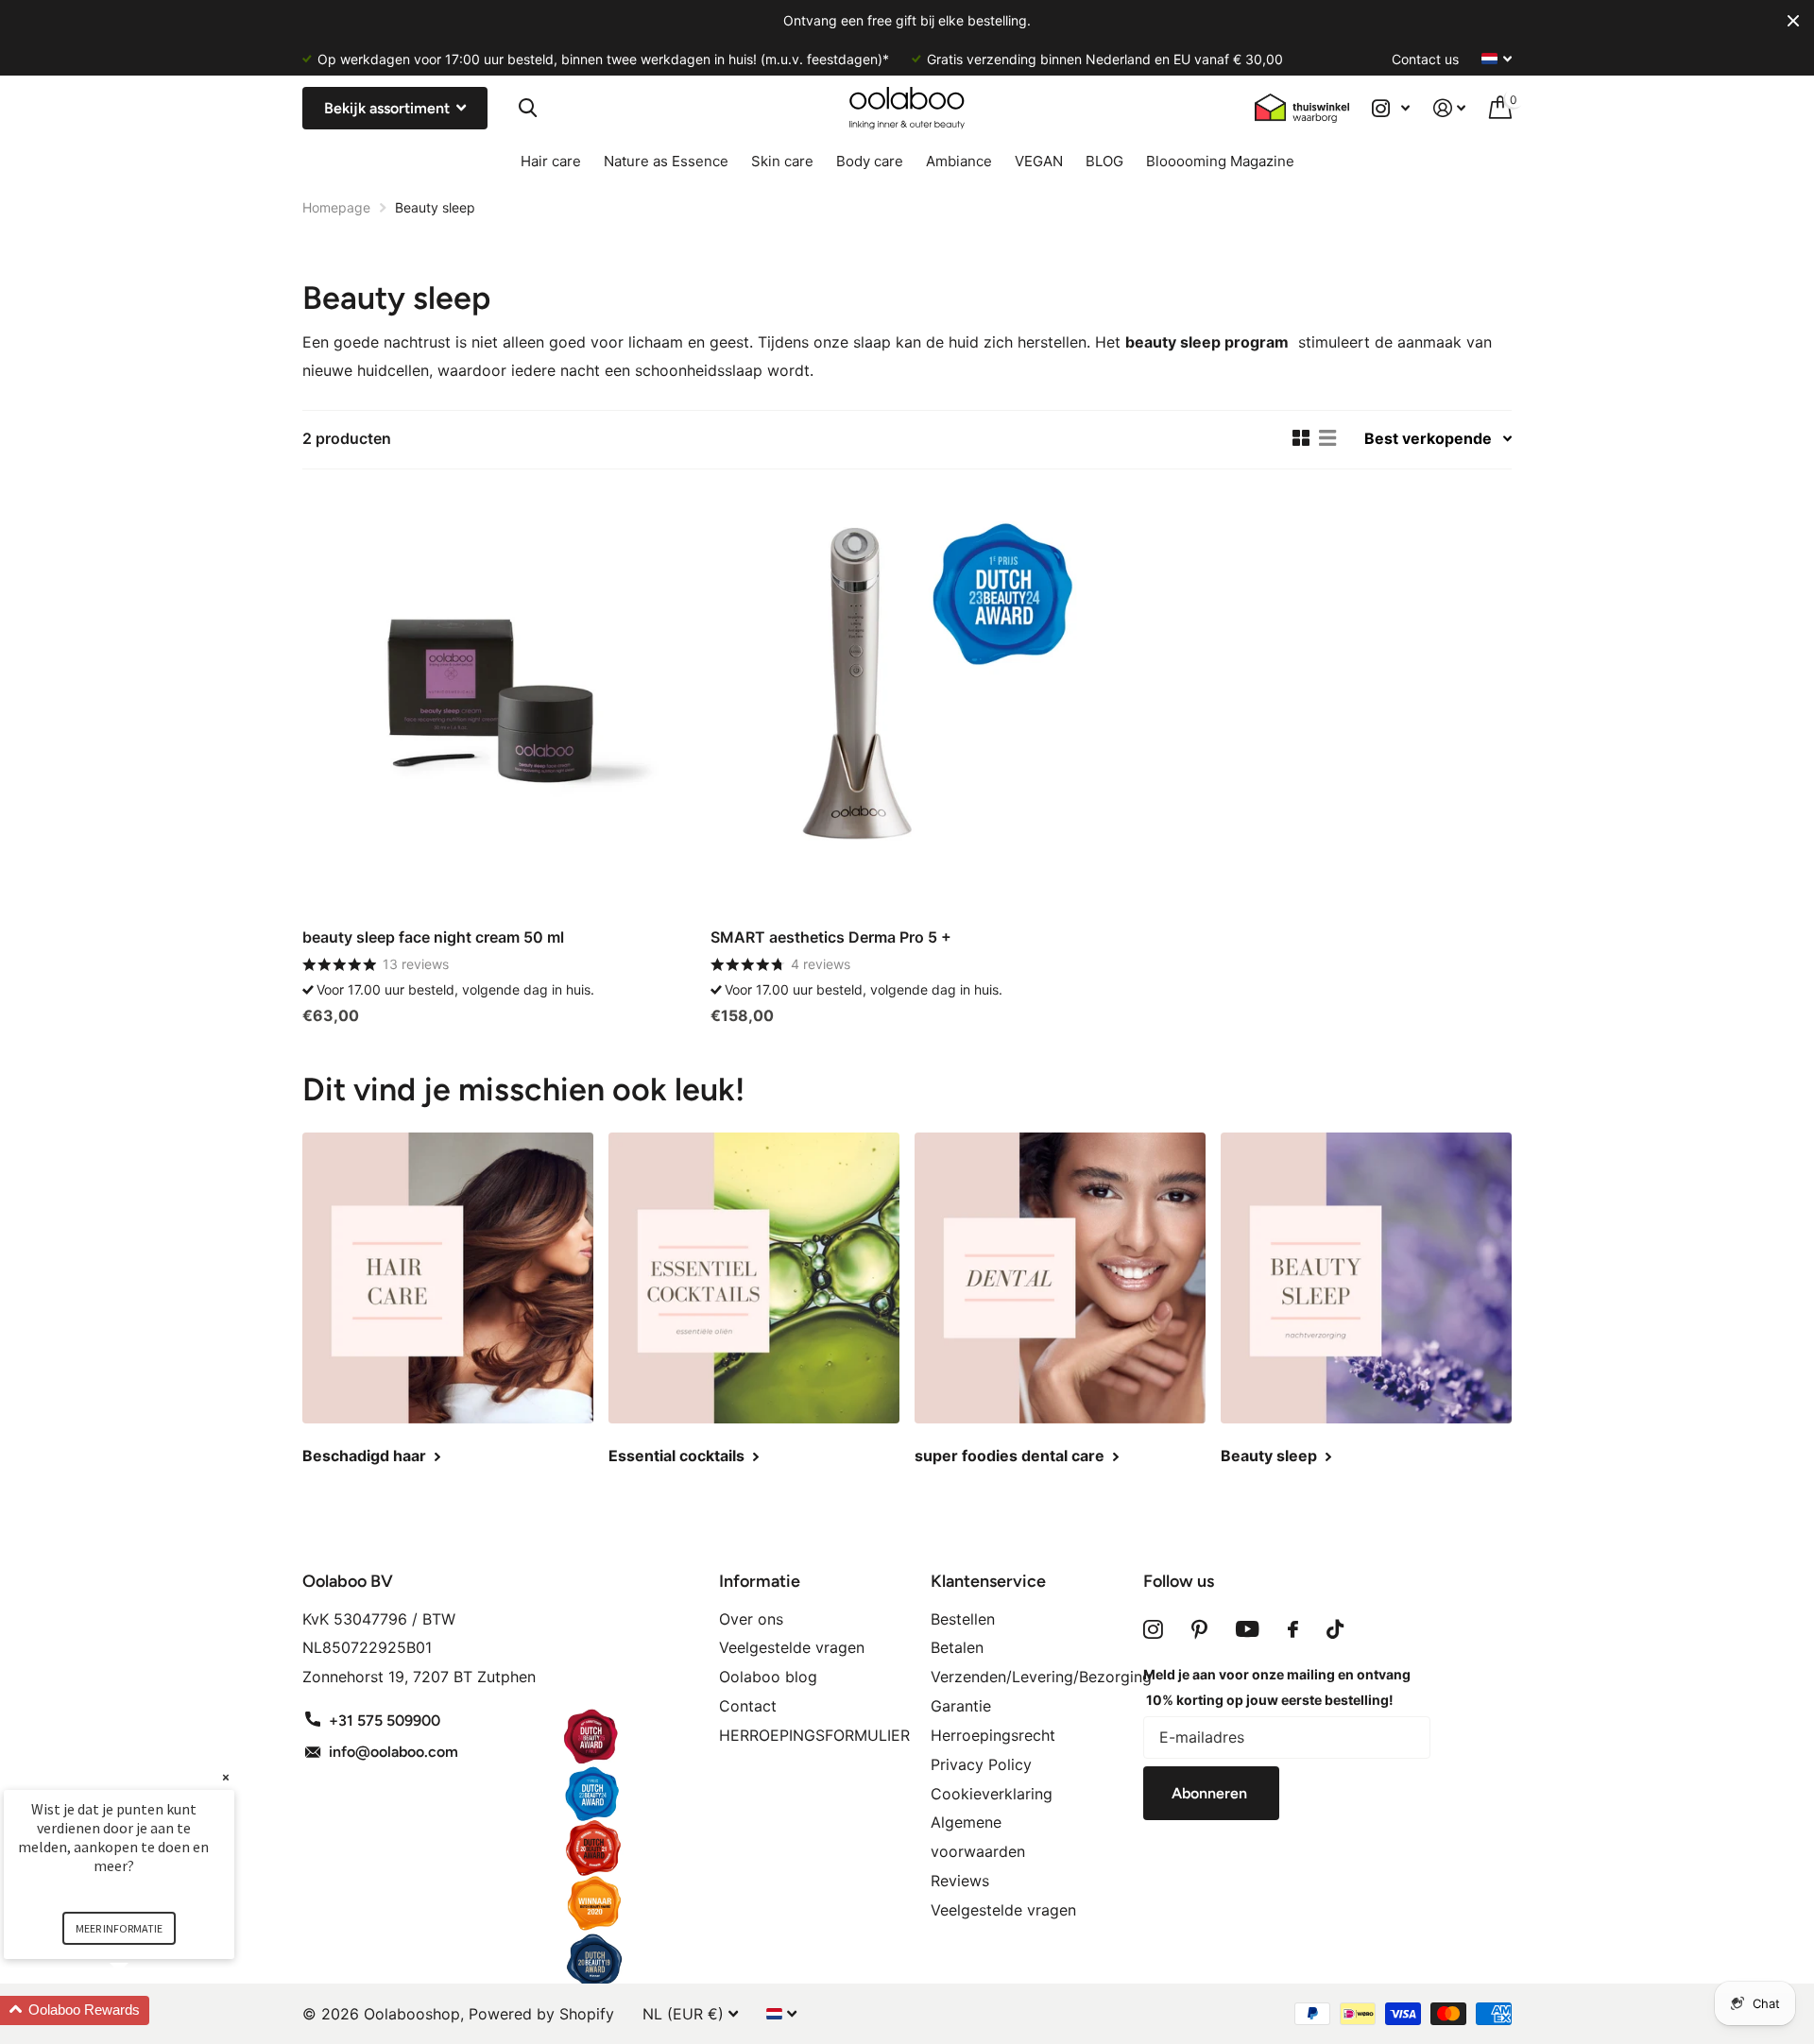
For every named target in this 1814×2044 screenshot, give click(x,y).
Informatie (760, 1581)
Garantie (961, 1706)
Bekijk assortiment (389, 108)
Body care (870, 161)
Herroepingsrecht (993, 1735)
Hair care (551, 161)
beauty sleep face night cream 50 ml (433, 937)
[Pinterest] (1199, 1629)
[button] (142, 2010)
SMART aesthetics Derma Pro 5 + (831, 937)
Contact (748, 1706)
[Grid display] (1301, 438)
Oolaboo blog (768, 1677)
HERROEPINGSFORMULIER (814, 1735)
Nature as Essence (666, 161)
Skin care (782, 161)
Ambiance (959, 161)
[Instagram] (1153, 1629)
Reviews (960, 1881)
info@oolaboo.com (394, 1752)
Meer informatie (119, 1928)
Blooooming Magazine (1220, 161)
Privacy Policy (981, 1764)
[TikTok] (1335, 1629)
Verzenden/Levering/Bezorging (1041, 1677)
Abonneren (1211, 1793)
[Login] (1450, 108)
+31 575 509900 (385, 1720)
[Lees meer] (1391, 108)
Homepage (336, 207)
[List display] (1327, 438)
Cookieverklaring (992, 1794)
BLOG (1104, 161)
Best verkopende (1428, 438)
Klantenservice (988, 1581)
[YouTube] (1248, 1629)
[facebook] (1293, 1629)
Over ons (751, 1619)
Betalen (957, 1647)
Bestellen (963, 1619)
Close (1793, 21)
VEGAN (1039, 161)
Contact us (1425, 59)
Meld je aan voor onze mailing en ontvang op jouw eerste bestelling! (1277, 1687)
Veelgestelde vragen (792, 1647)
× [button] (226, 1777)
